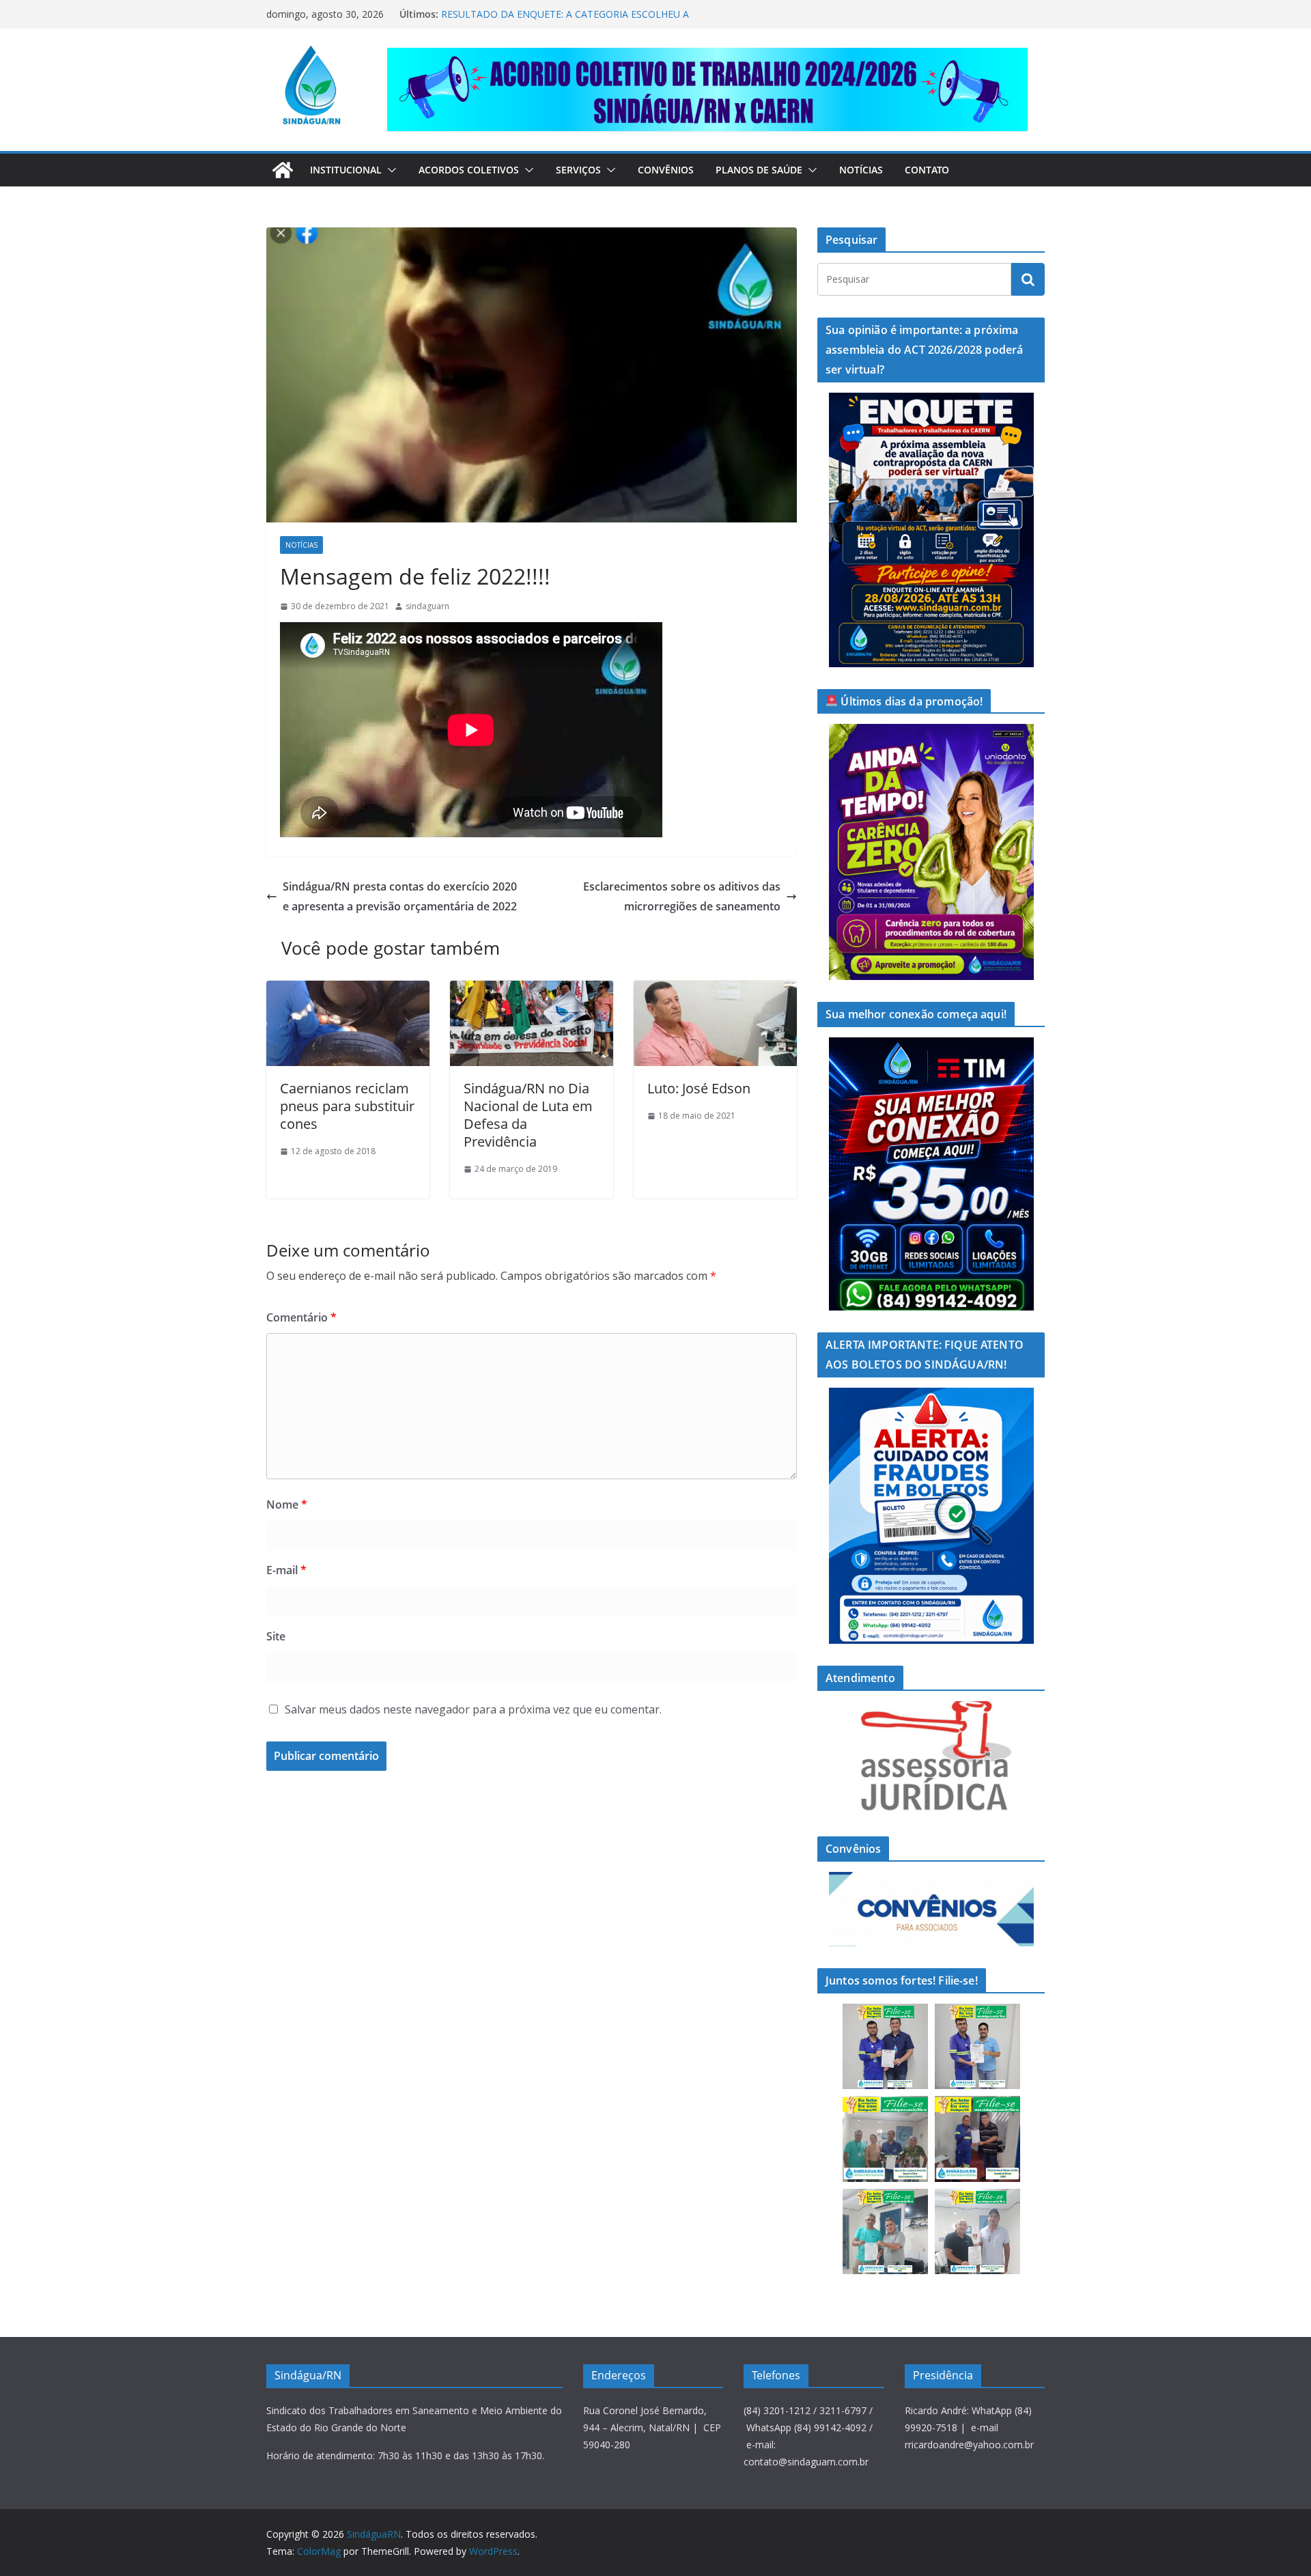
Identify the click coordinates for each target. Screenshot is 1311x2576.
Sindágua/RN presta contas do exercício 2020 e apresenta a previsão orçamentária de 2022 (400, 896)
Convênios (666, 170)
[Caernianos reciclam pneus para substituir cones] (348, 990)
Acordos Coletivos (469, 170)
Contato (927, 170)
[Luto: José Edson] (715, 990)
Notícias (861, 170)
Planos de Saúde (759, 170)
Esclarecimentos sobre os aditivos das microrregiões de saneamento (682, 896)
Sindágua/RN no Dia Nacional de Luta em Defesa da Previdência (528, 1115)
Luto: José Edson (699, 1088)
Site (276, 1636)
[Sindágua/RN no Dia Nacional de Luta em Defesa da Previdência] (532, 990)
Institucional (346, 170)
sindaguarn (427, 606)
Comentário (301, 1317)
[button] (389, 170)
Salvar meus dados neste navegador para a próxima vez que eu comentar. (473, 1709)
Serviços (578, 170)
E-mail (286, 1570)
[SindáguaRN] (283, 170)
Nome (287, 1504)
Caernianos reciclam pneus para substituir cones (347, 1106)
